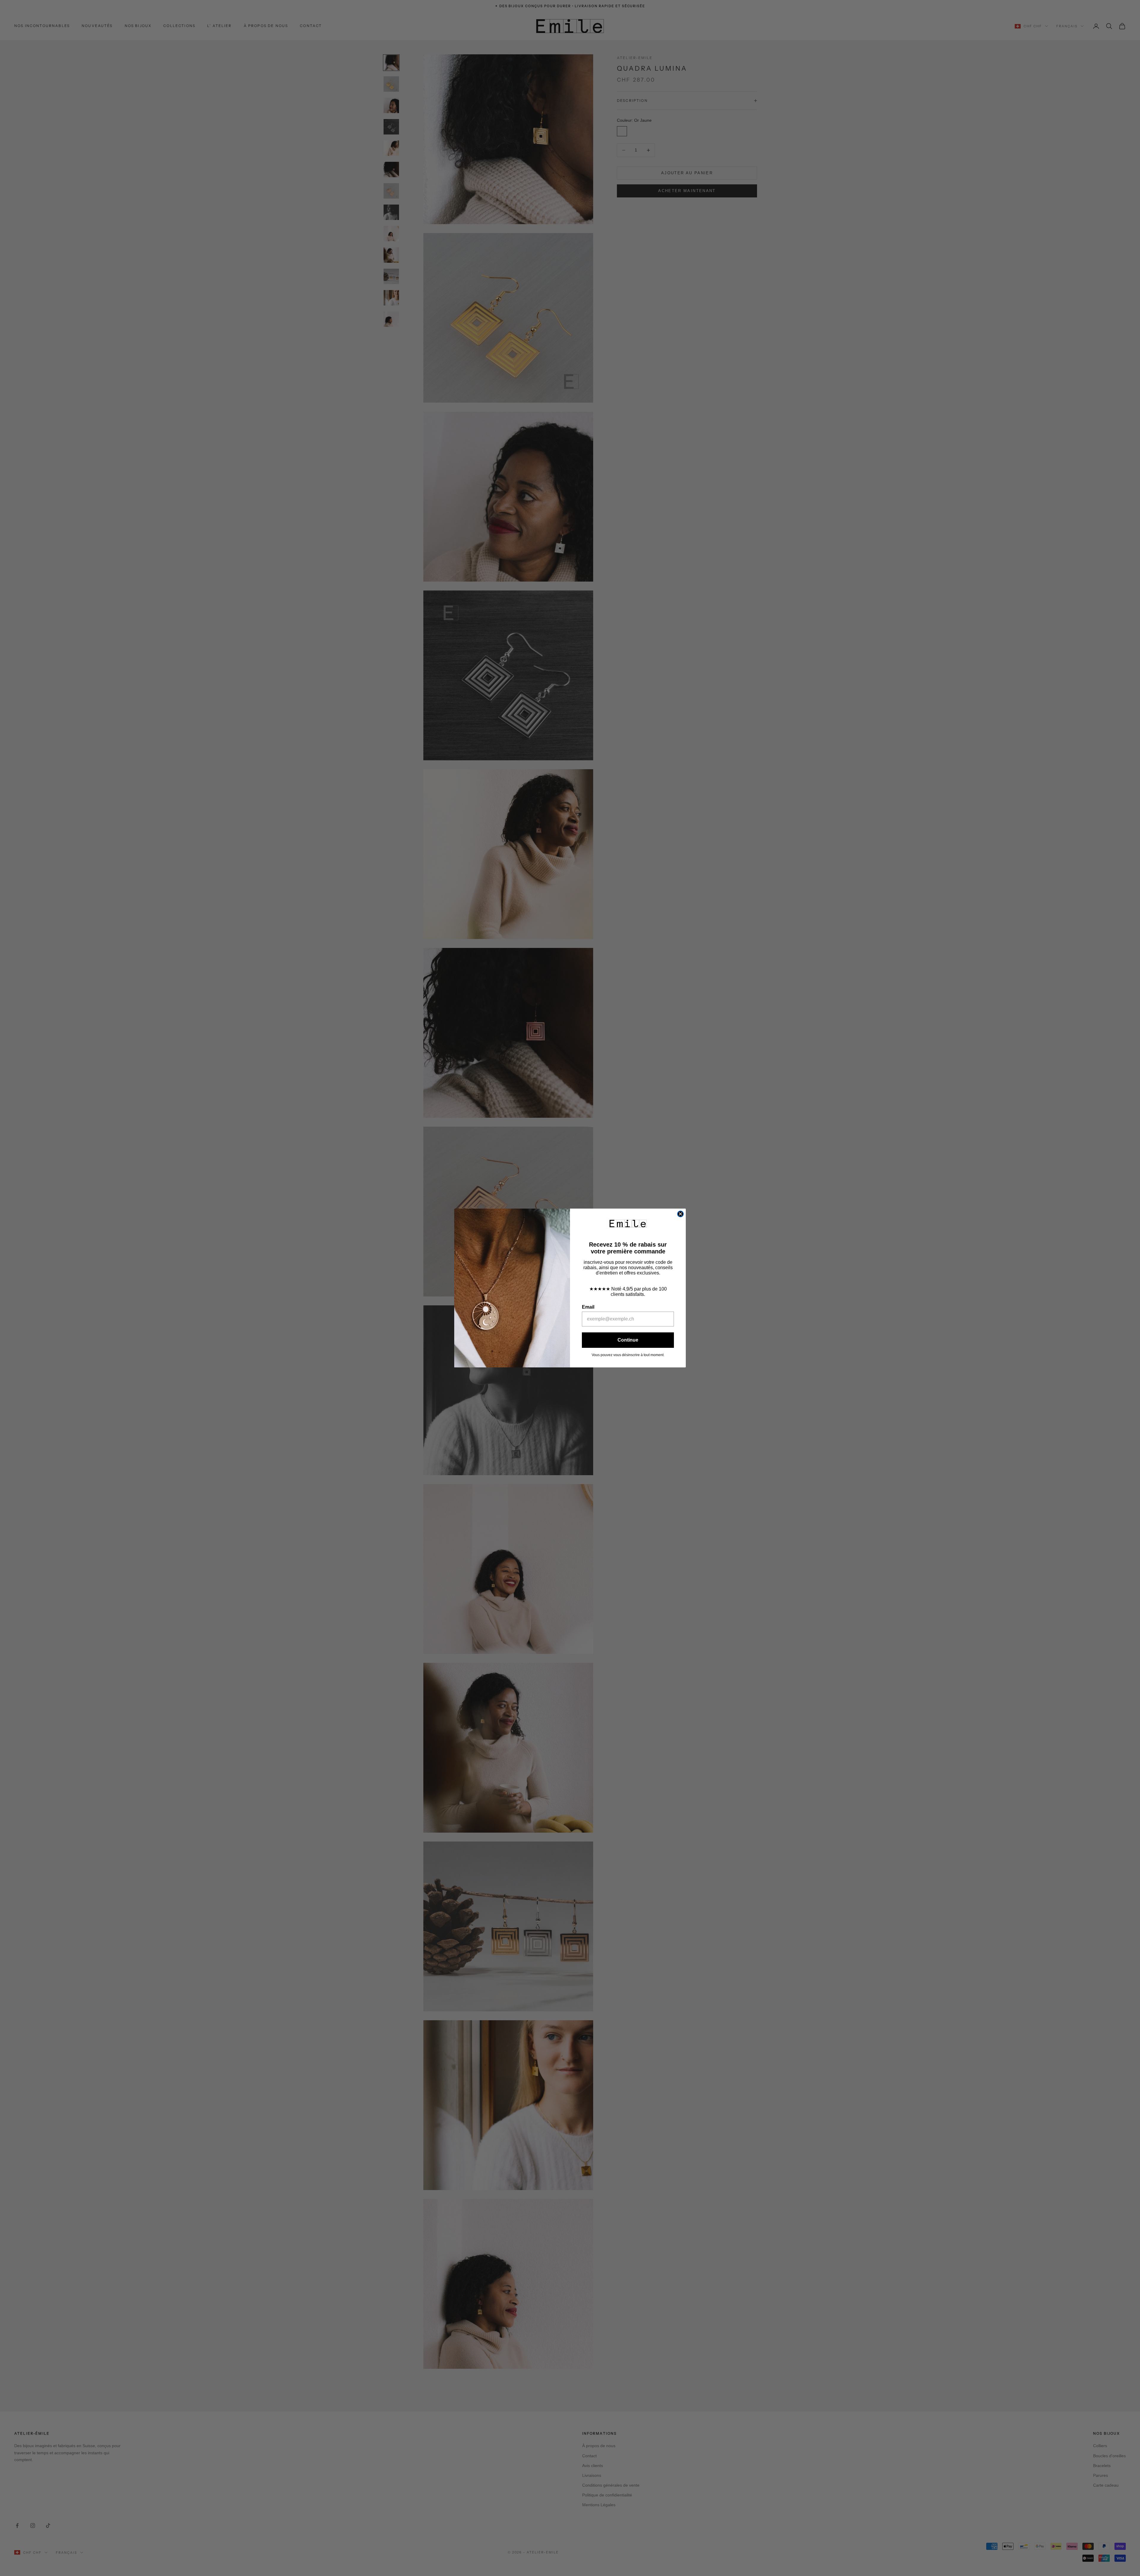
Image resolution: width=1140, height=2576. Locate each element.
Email (588, 1307)
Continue (628, 1340)
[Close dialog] (680, 1214)
